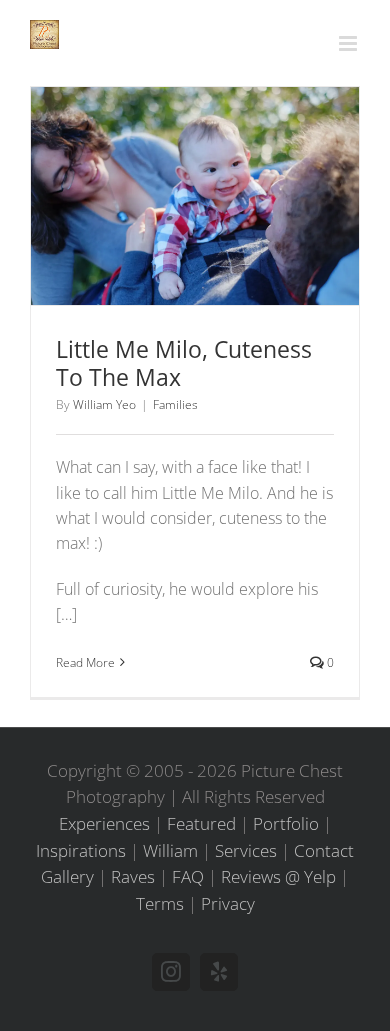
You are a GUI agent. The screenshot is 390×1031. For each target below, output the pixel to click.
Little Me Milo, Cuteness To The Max (169, 170)
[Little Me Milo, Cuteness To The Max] (195, 196)
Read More (85, 662)
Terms (160, 903)
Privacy (228, 903)
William (170, 850)
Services (246, 850)
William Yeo (104, 404)
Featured (201, 823)
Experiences (104, 823)
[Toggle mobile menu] (349, 43)
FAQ (188, 876)
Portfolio (286, 823)
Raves (133, 876)
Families (195, 232)
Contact (324, 850)
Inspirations (81, 850)
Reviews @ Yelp (278, 876)
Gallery (221, 170)
